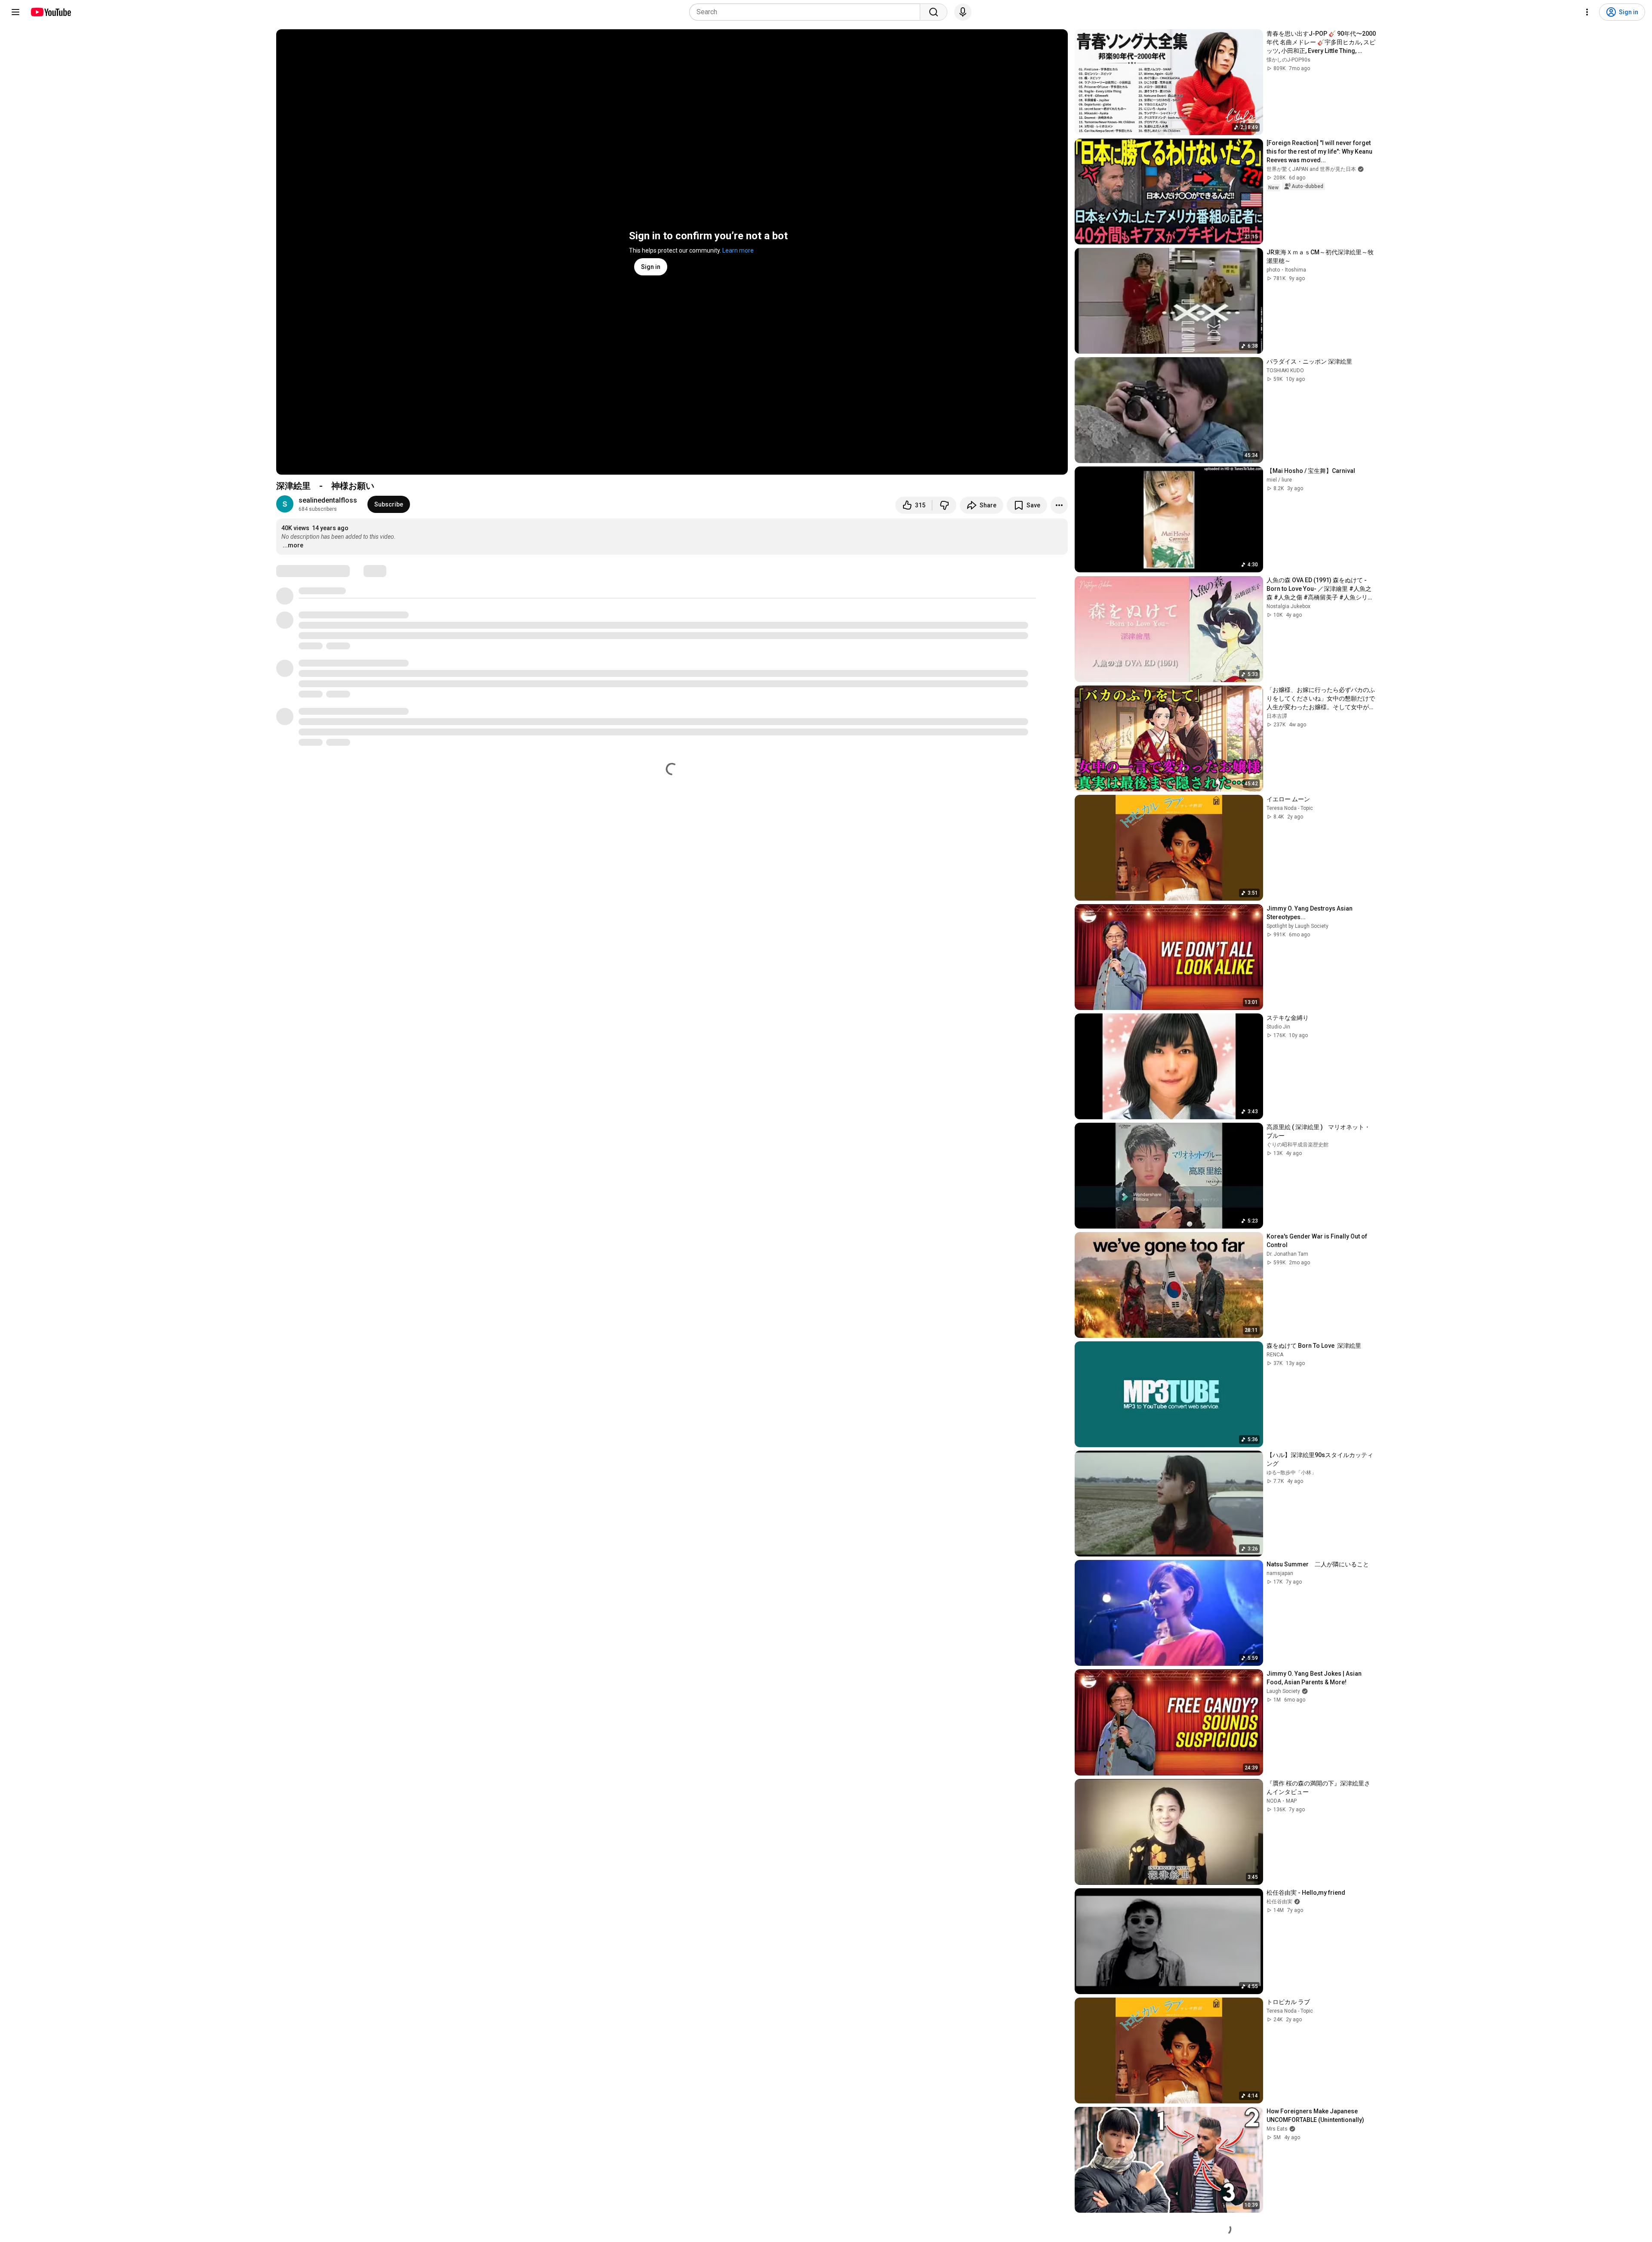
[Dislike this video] (944, 505)
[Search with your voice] (963, 12)
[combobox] (807, 12)
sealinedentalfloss (328, 500)
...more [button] (293, 545)
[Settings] (1587, 12)
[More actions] (1059, 505)
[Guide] (15, 12)
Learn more (738, 250)
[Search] (934, 12)
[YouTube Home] (51, 12)
